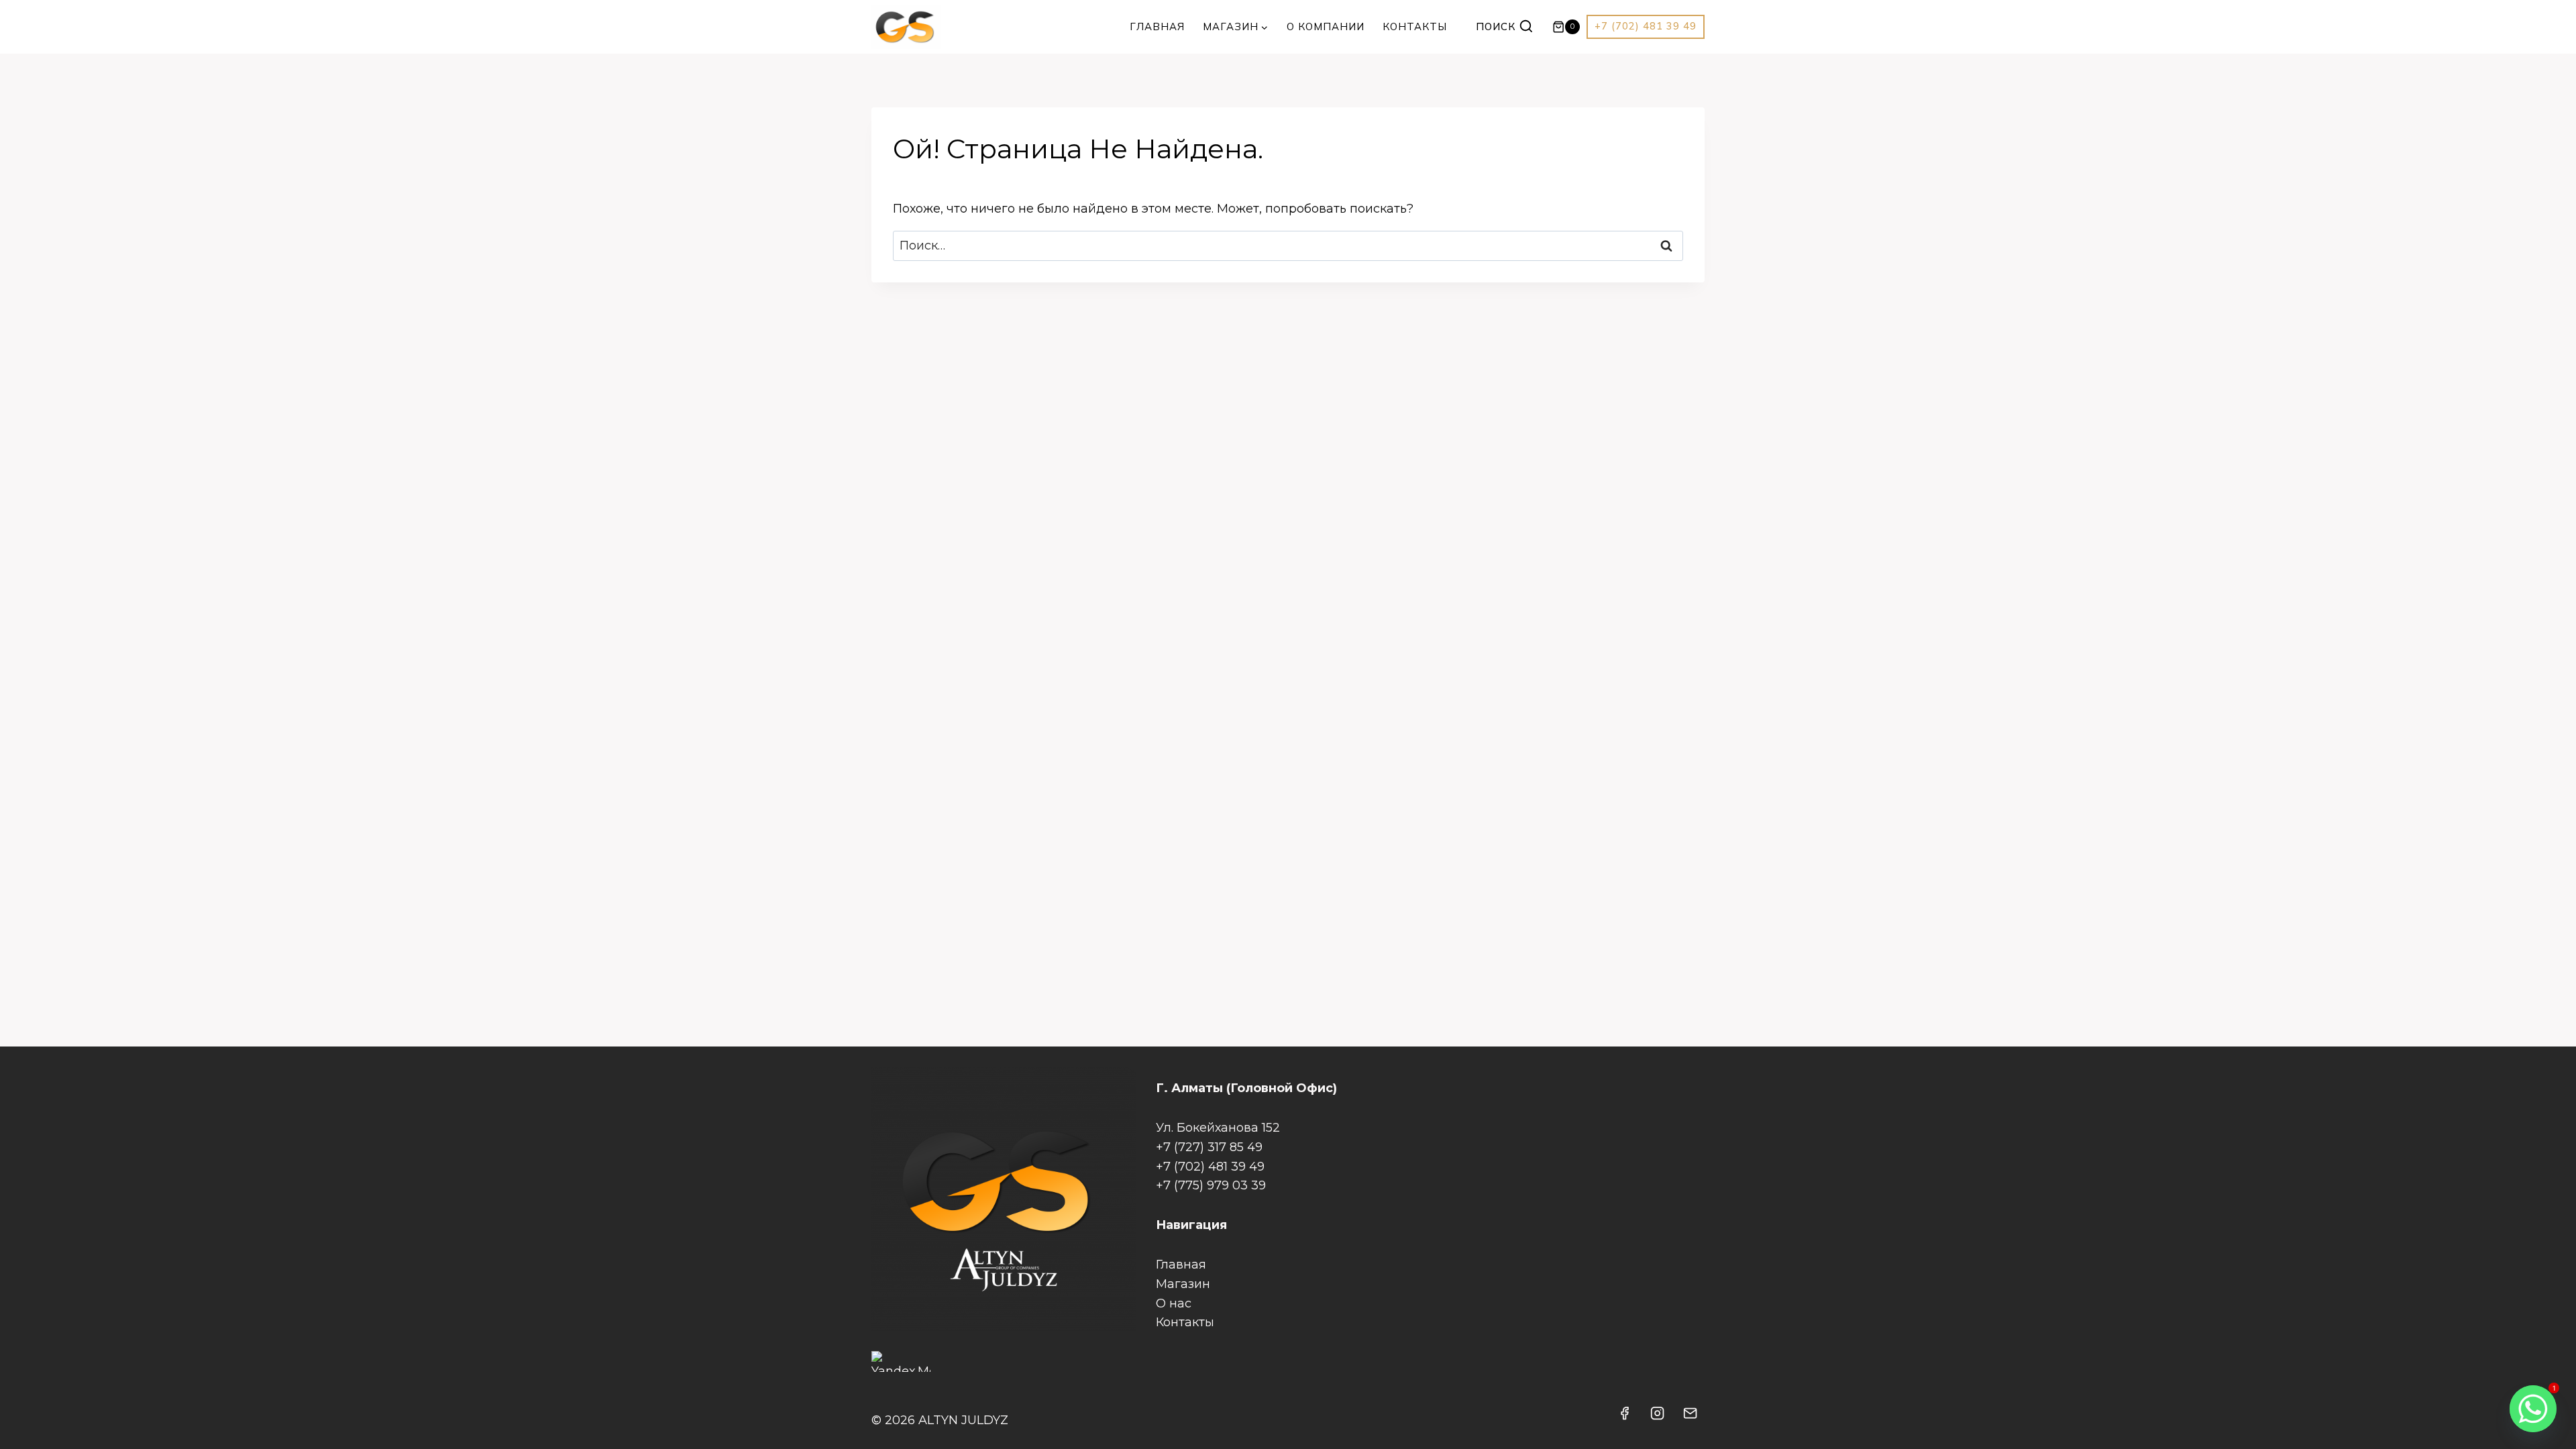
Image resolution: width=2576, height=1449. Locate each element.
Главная (1157, 26)
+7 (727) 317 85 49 (1209, 1147)
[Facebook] (1625, 1413)
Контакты (1415, 26)
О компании (1326, 26)
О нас (1174, 1303)
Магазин (1183, 1284)
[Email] (1690, 1413)
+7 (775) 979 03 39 (1211, 1185)
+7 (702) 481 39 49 (1646, 26)
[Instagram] (1658, 1413)
